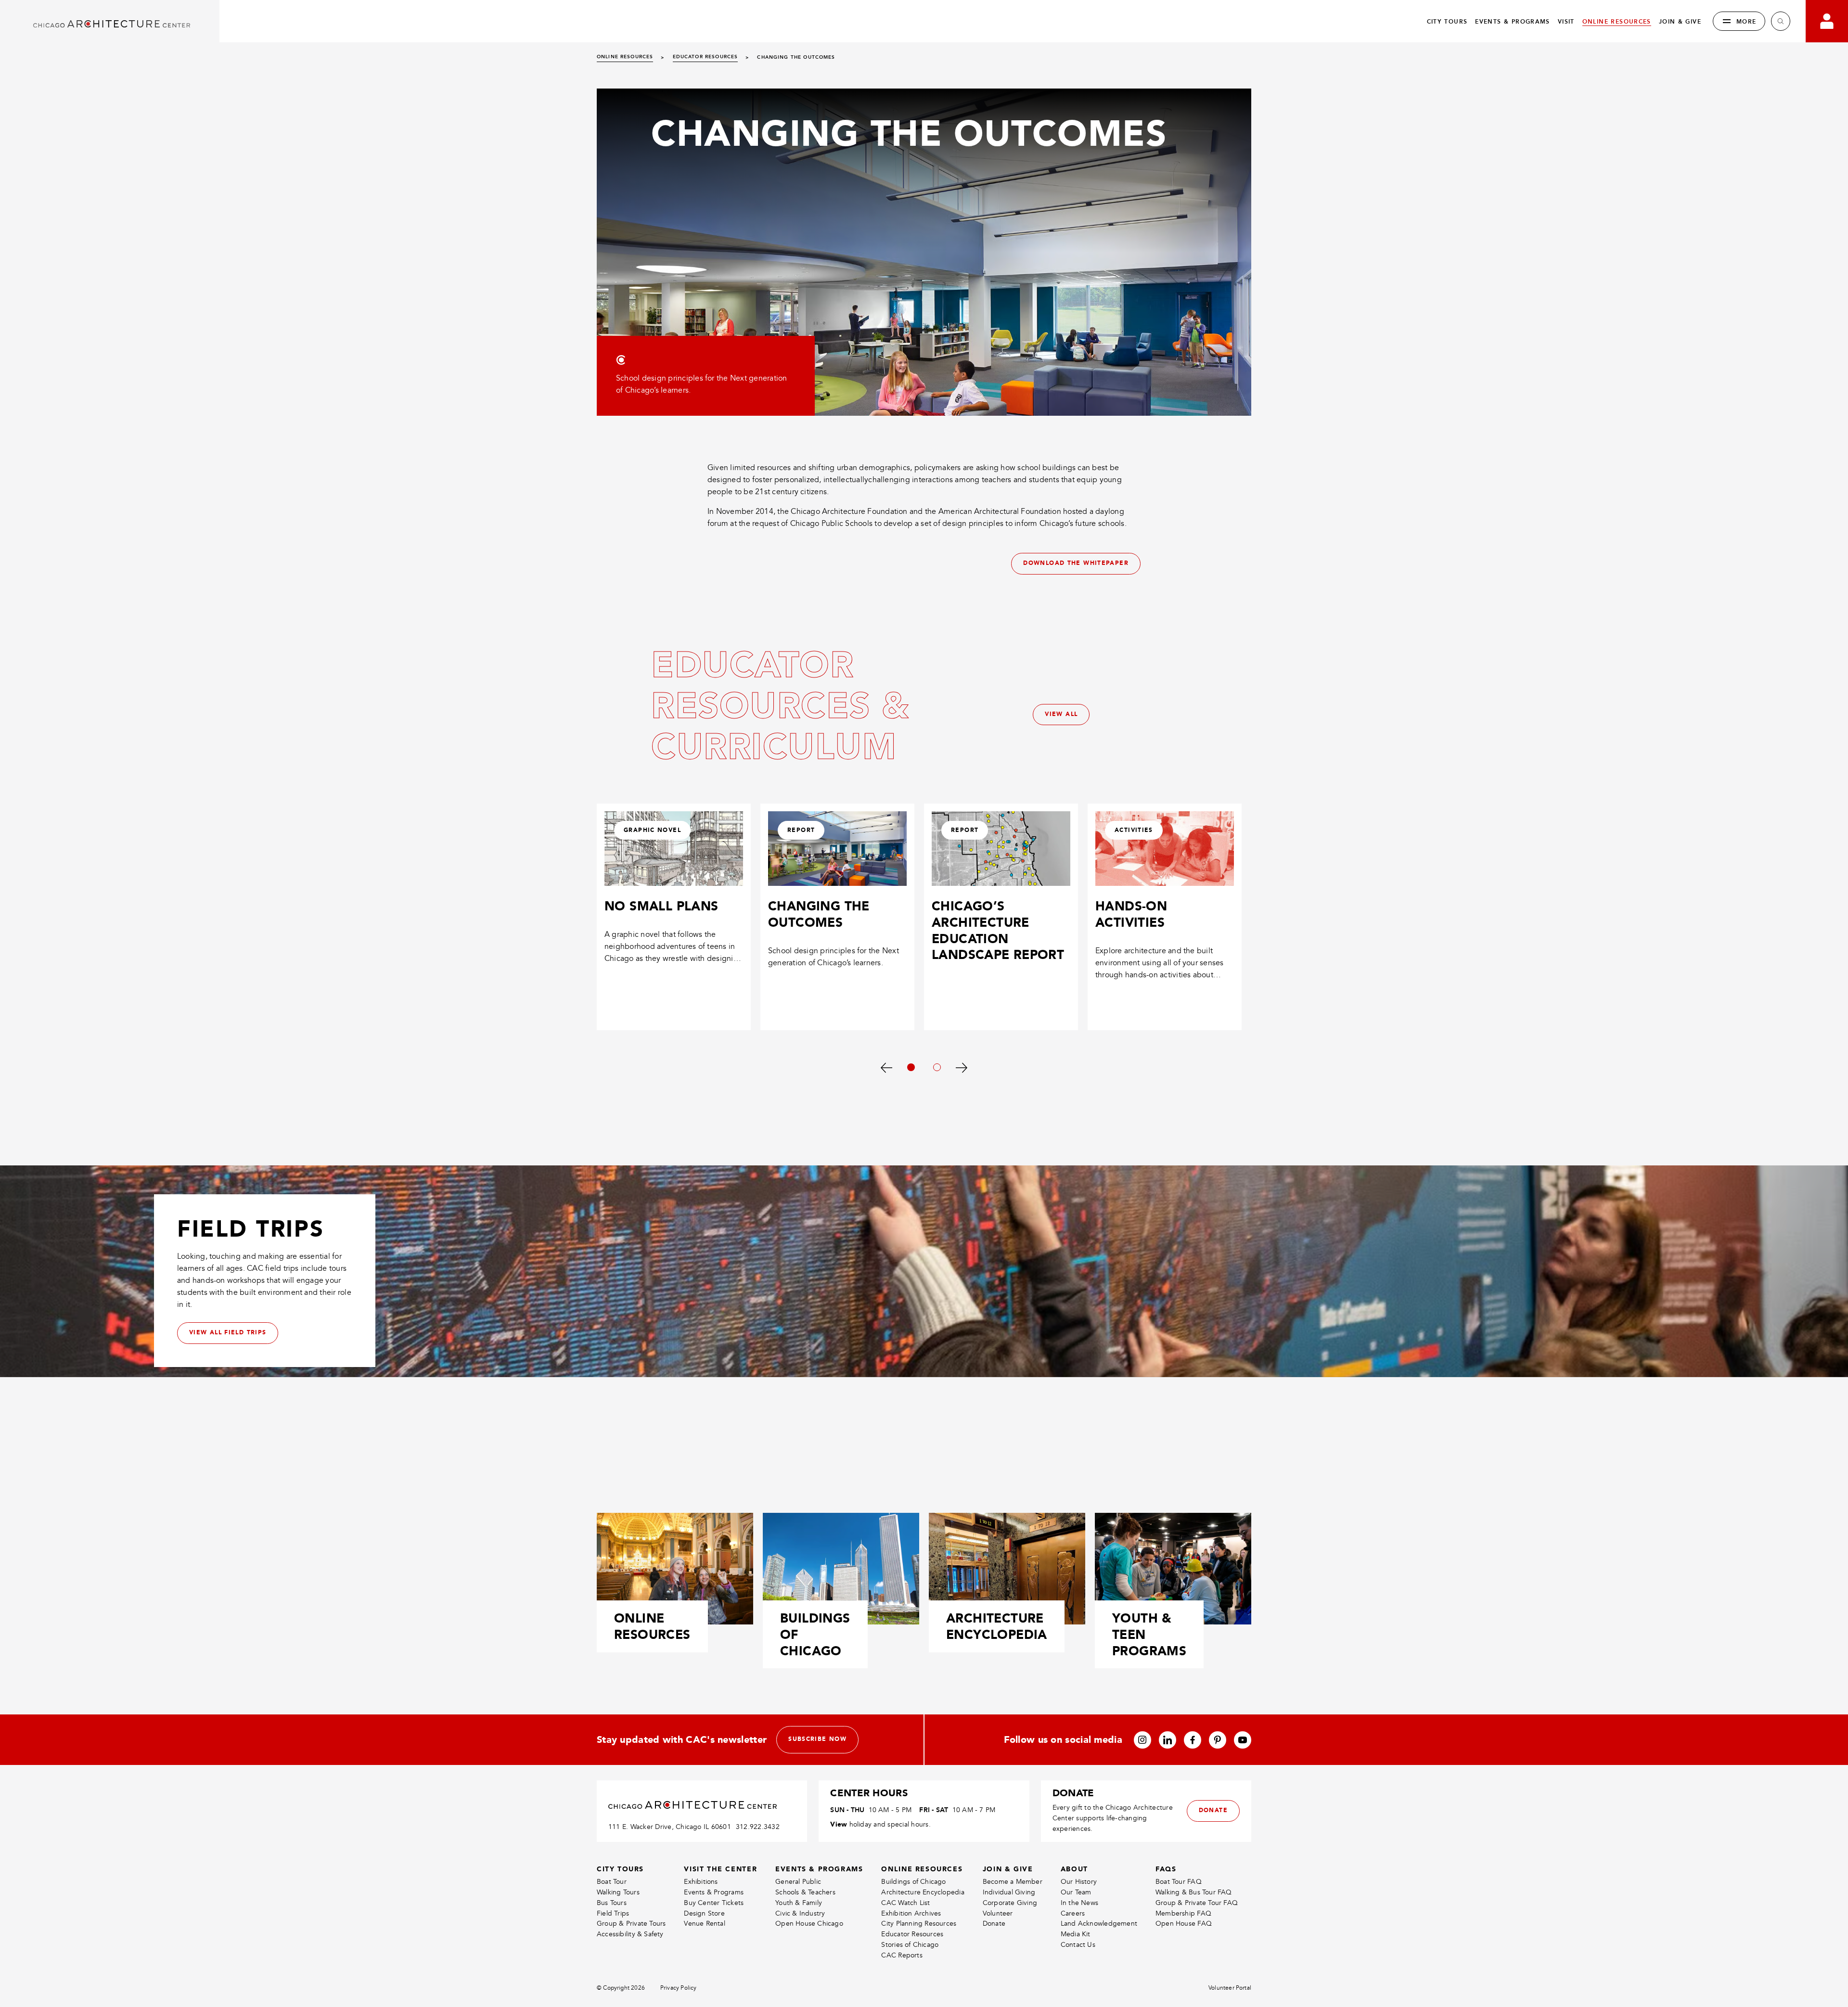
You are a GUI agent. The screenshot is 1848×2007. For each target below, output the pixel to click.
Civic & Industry (800, 1913)
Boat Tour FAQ (1179, 1882)
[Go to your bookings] (1827, 21)
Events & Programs (714, 1892)
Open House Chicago (809, 1924)
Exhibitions (701, 1882)
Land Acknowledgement (1099, 1924)
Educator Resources (912, 1934)
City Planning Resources (919, 1924)
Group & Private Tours (631, 1924)
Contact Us (1078, 1945)
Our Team (1076, 1892)
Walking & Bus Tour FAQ (1194, 1892)
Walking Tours (618, 1892)
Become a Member (1013, 1882)
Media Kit (1076, 1934)
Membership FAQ (1183, 1913)
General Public (798, 1882)
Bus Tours (612, 1903)
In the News (1079, 1903)
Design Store (704, 1913)
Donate (994, 1924)
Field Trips (613, 1913)
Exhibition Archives (911, 1913)
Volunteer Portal (1230, 1988)
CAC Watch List (905, 1903)
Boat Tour (612, 1882)
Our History (1079, 1882)
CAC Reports (902, 1955)
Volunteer (998, 1913)
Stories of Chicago (910, 1945)
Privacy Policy (679, 1988)
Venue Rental (705, 1924)
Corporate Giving (1010, 1903)
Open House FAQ (1184, 1924)
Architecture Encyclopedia (923, 1892)
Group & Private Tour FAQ (1197, 1903)
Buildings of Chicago (913, 1882)
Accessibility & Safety (630, 1934)
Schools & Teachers (805, 1892)
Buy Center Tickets (714, 1903)
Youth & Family (799, 1903)
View (839, 1824)
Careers (1073, 1913)
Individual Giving (1009, 1892)
